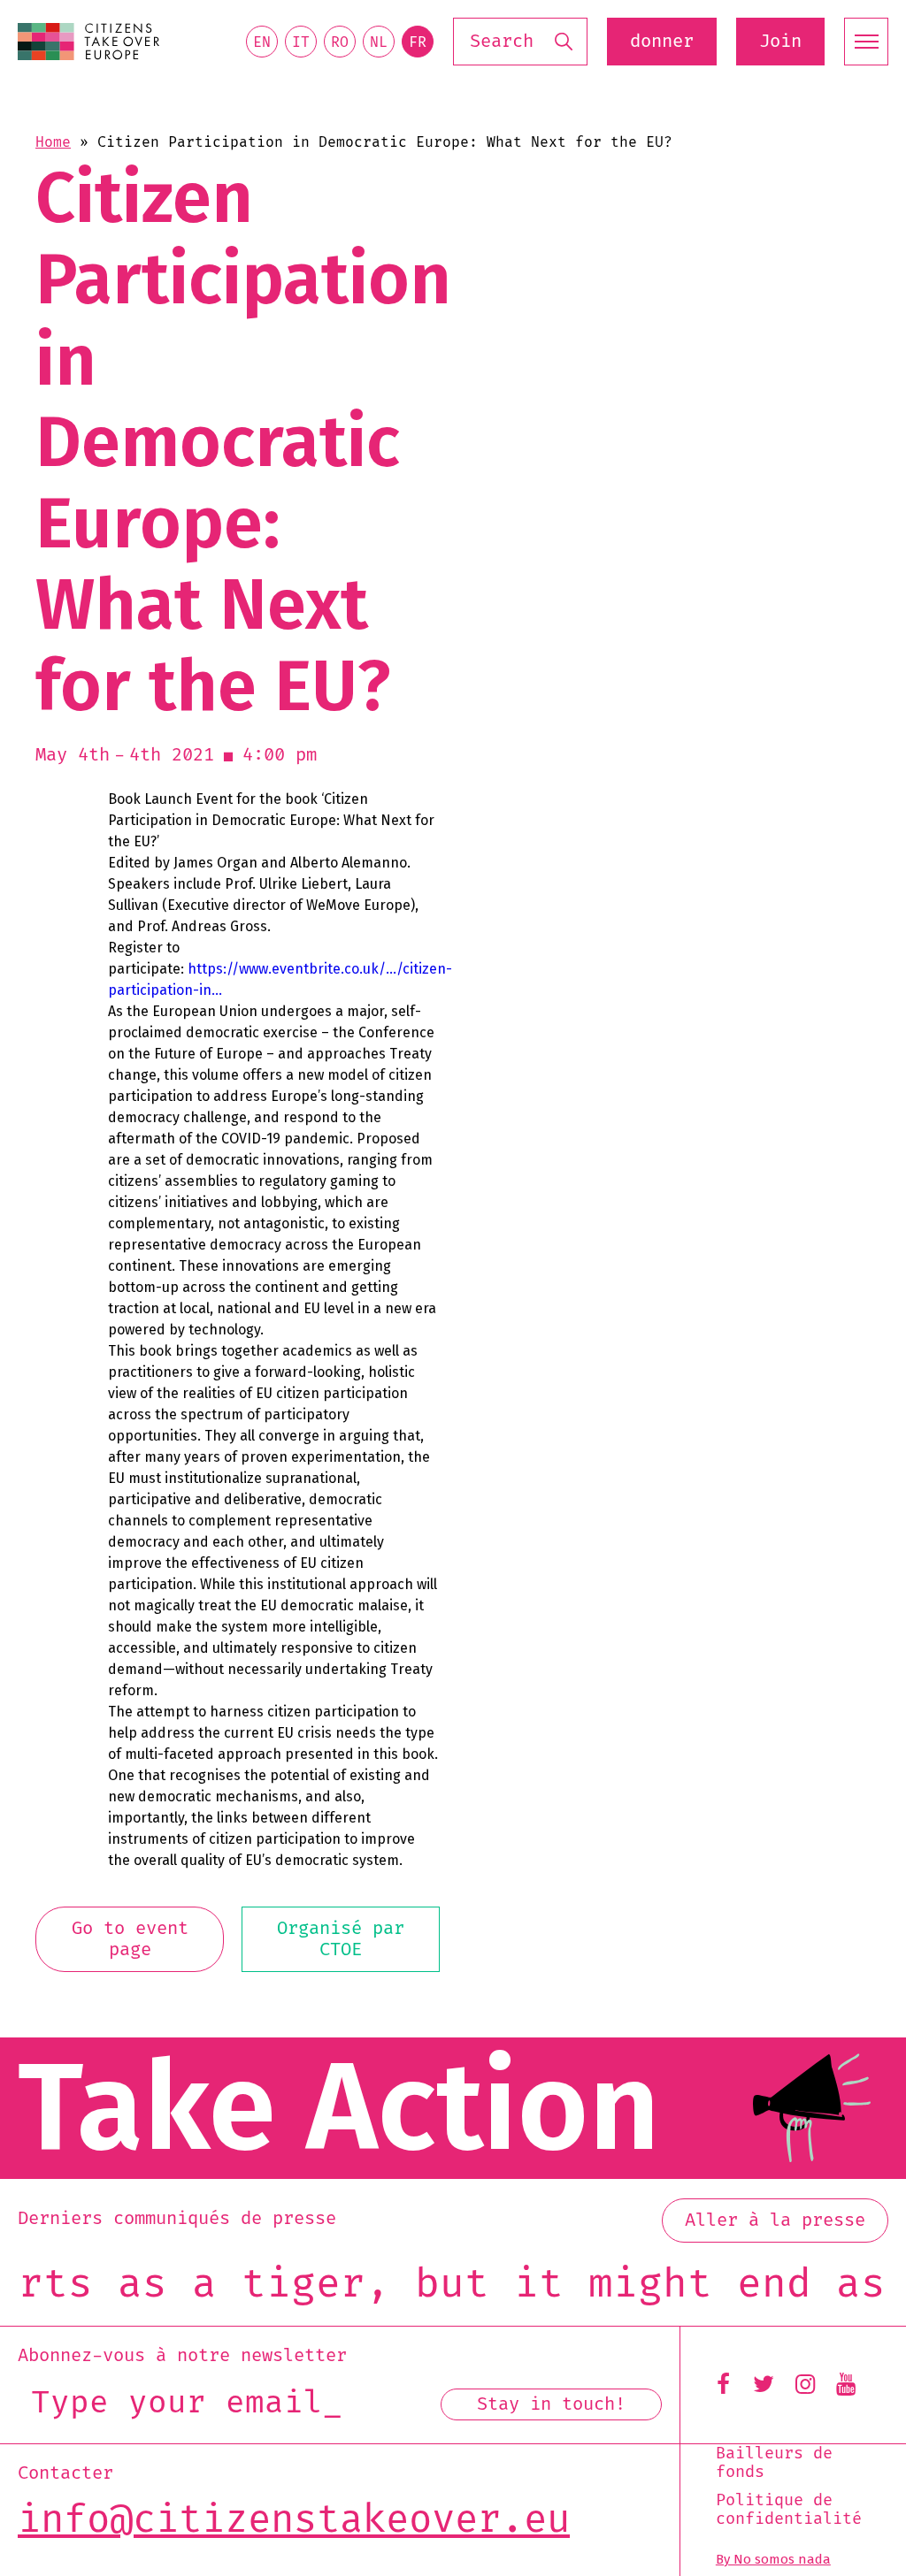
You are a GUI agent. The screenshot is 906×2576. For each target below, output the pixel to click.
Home (53, 142)
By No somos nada (773, 2559)
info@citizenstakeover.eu (294, 2520)
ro (340, 42)
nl (379, 42)
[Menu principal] (866, 42)
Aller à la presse (775, 2221)
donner (662, 42)
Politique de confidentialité (789, 2510)
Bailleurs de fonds (774, 2463)
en (262, 42)
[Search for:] (520, 42)
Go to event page (130, 1939)
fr (418, 42)
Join (780, 42)
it (301, 42)
